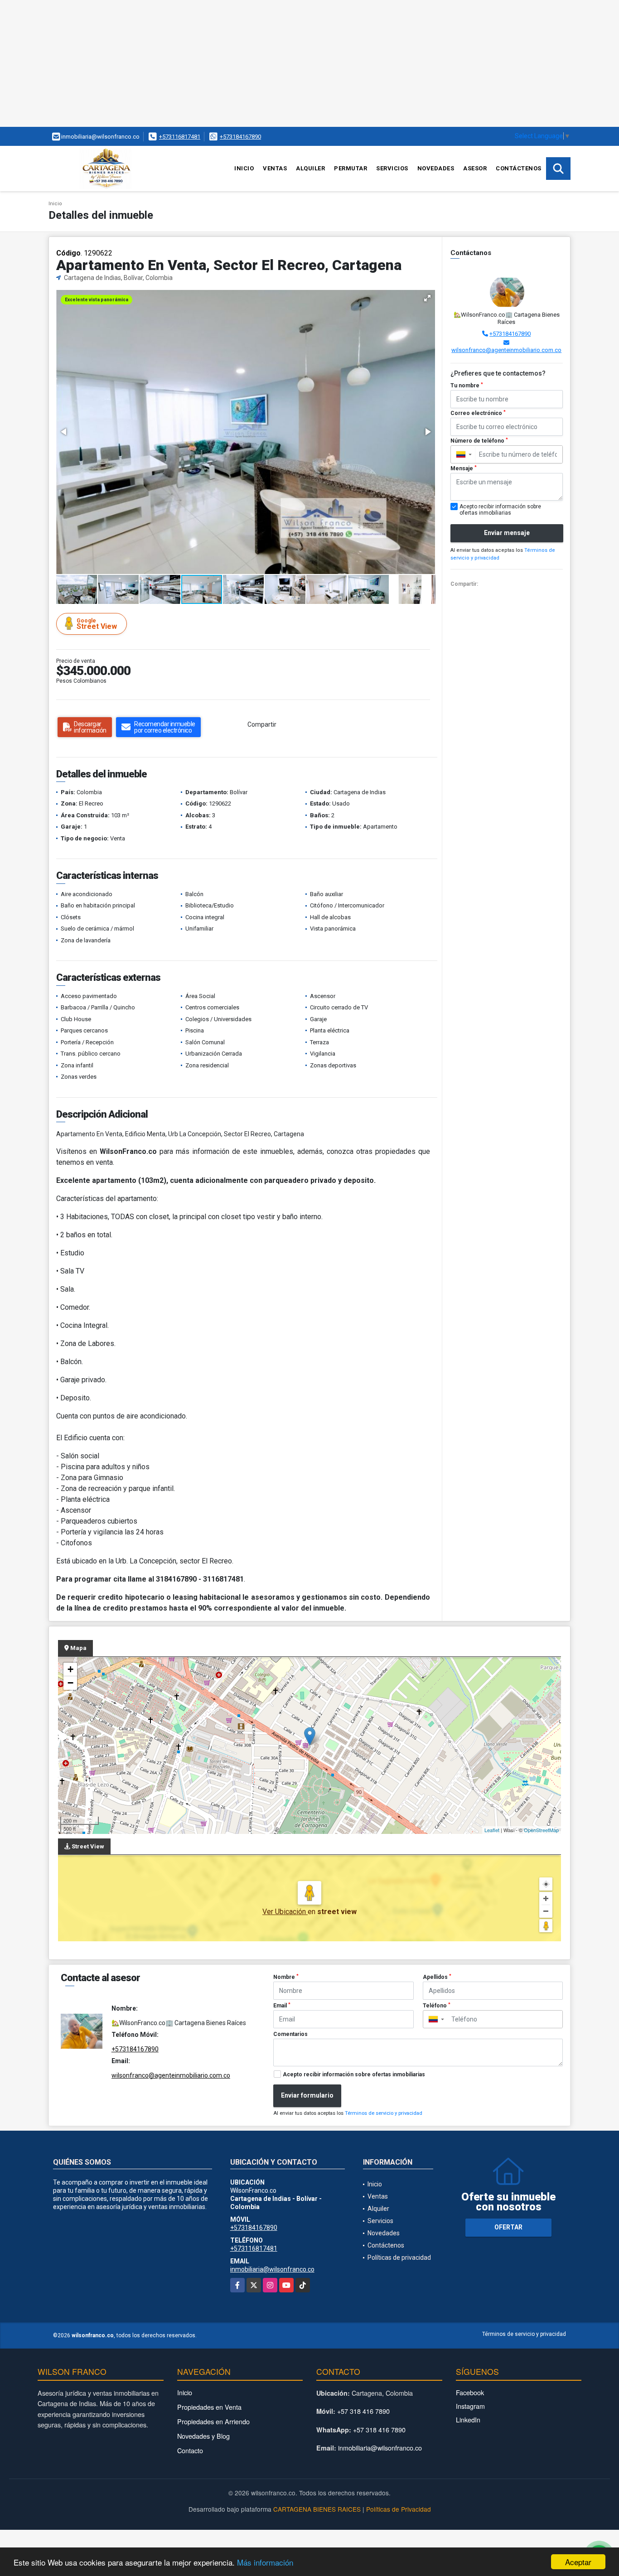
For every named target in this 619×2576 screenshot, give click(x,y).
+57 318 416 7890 (363, 2411)
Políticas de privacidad (399, 2258)
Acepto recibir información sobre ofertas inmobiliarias (354, 2074)
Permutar (351, 168)
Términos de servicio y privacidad (384, 2113)
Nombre (286, 1977)
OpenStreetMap (541, 1830)
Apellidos (437, 1977)
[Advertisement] (272, 63)
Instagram (470, 2406)
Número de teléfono (479, 441)
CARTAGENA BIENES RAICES (317, 2509)
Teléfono (437, 2006)
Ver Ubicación (285, 1912)
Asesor (475, 168)
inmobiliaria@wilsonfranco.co (272, 2269)
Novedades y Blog (203, 2436)
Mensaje (464, 468)
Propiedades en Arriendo (213, 2421)
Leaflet (492, 1830)
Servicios (392, 168)
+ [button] (70, 1669)
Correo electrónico (478, 413)
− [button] (70, 1683)
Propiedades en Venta (209, 2407)
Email (282, 2006)
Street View (97, 624)
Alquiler (310, 168)
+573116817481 (180, 137)
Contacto (190, 2450)
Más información (265, 2562)
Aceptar (578, 2562)
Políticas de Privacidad (399, 2509)
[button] (427, 298)
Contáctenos (519, 168)
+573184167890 (240, 137)
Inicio (244, 168)
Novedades (436, 168)
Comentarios (290, 2034)
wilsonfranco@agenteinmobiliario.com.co (506, 350)
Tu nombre (467, 386)
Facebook (470, 2392)
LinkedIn (468, 2419)
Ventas (275, 168)
